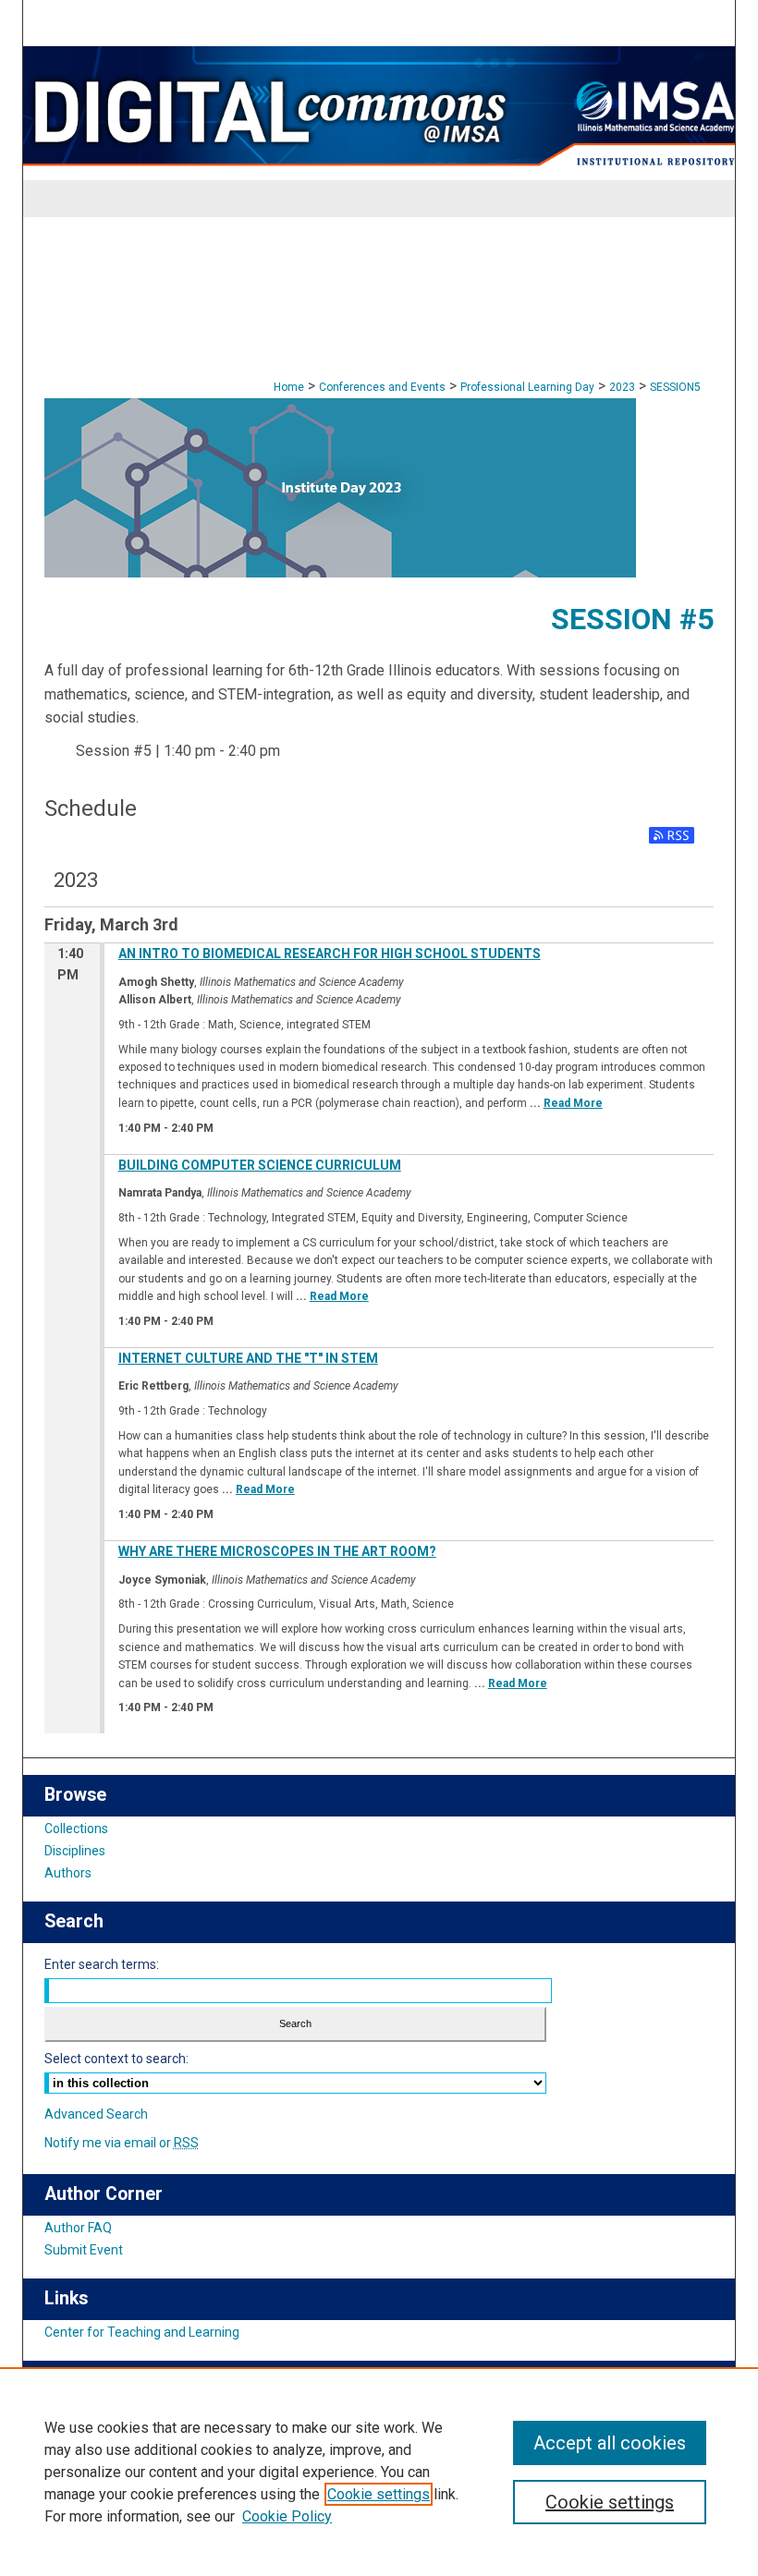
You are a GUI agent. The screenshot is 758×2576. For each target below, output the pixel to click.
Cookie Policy (287, 2516)
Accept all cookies (610, 2443)
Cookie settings (379, 2494)
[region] (379, 2472)
